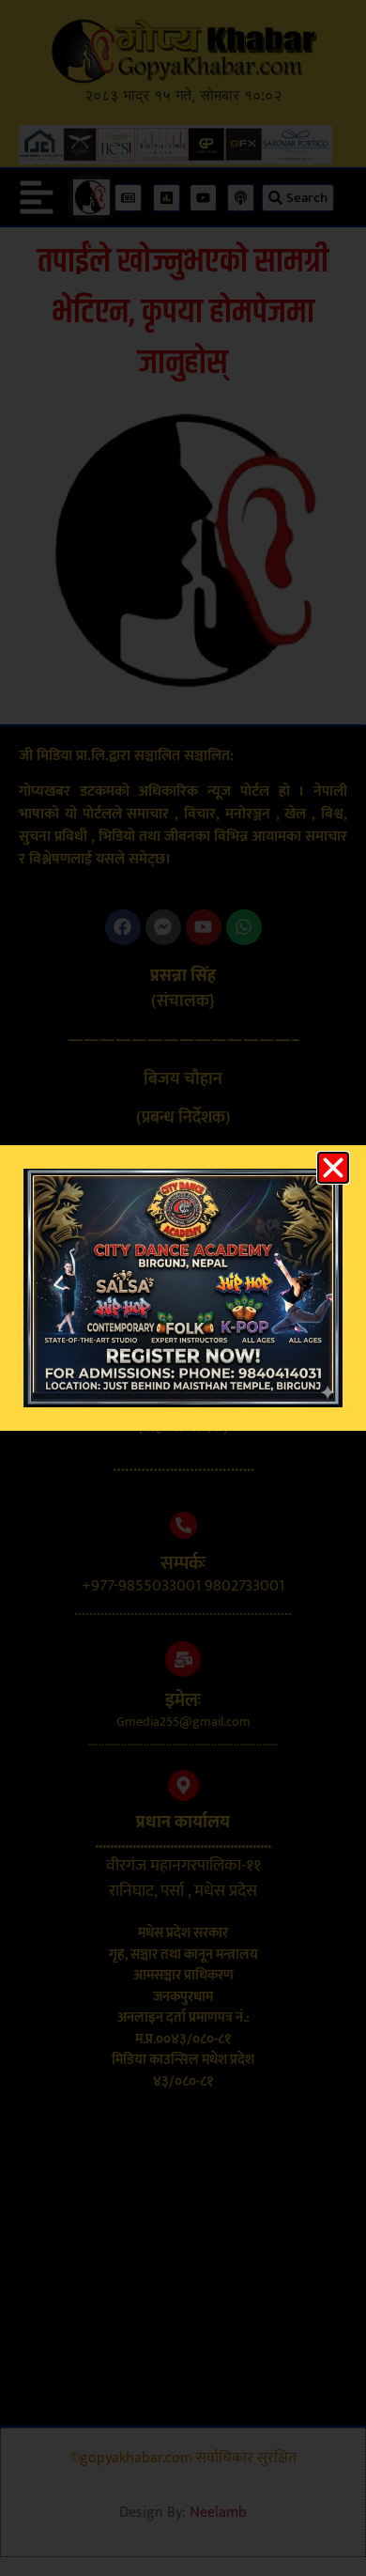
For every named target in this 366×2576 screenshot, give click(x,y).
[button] (333, 1168)
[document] (183, 1288)
